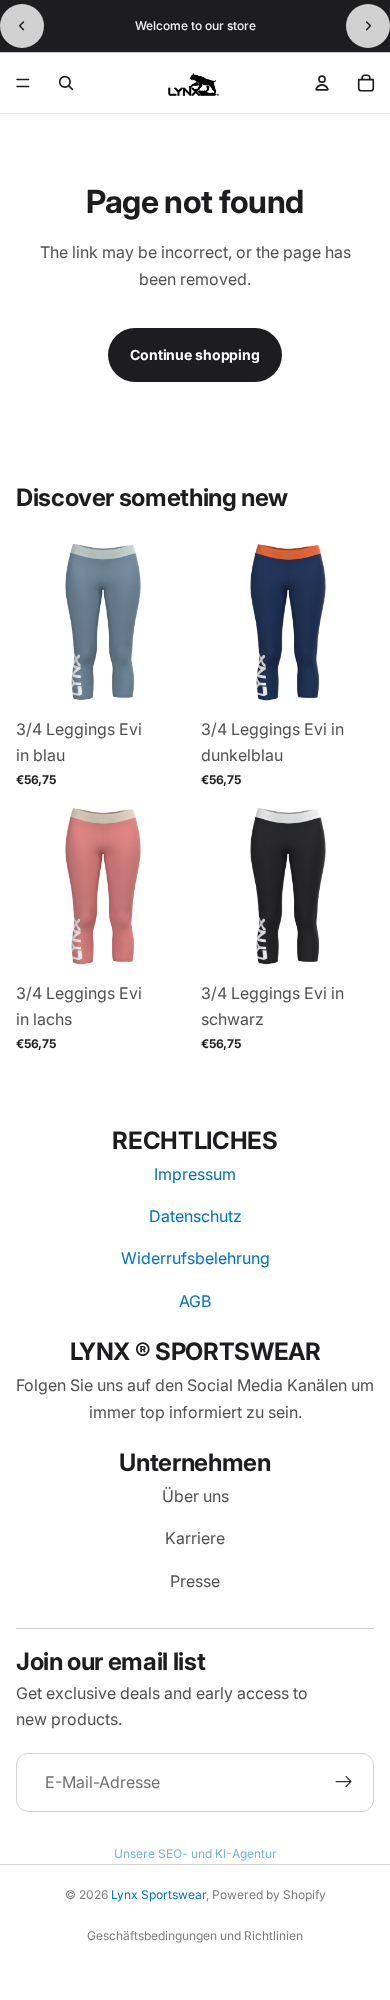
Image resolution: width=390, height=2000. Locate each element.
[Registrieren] (344, 1783)
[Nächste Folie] (368, 26)
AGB (195, 1301)
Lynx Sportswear (158, 1894)
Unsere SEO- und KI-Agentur (195, 1853)
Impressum (195, 1174)
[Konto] (322, 83)
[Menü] (23, 83)
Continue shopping (195, 354)
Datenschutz (195, 1216)
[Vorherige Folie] (22, 26)
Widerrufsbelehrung (195, 1258)
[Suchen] (66, 83)
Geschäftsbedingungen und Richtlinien (195, 1935)
